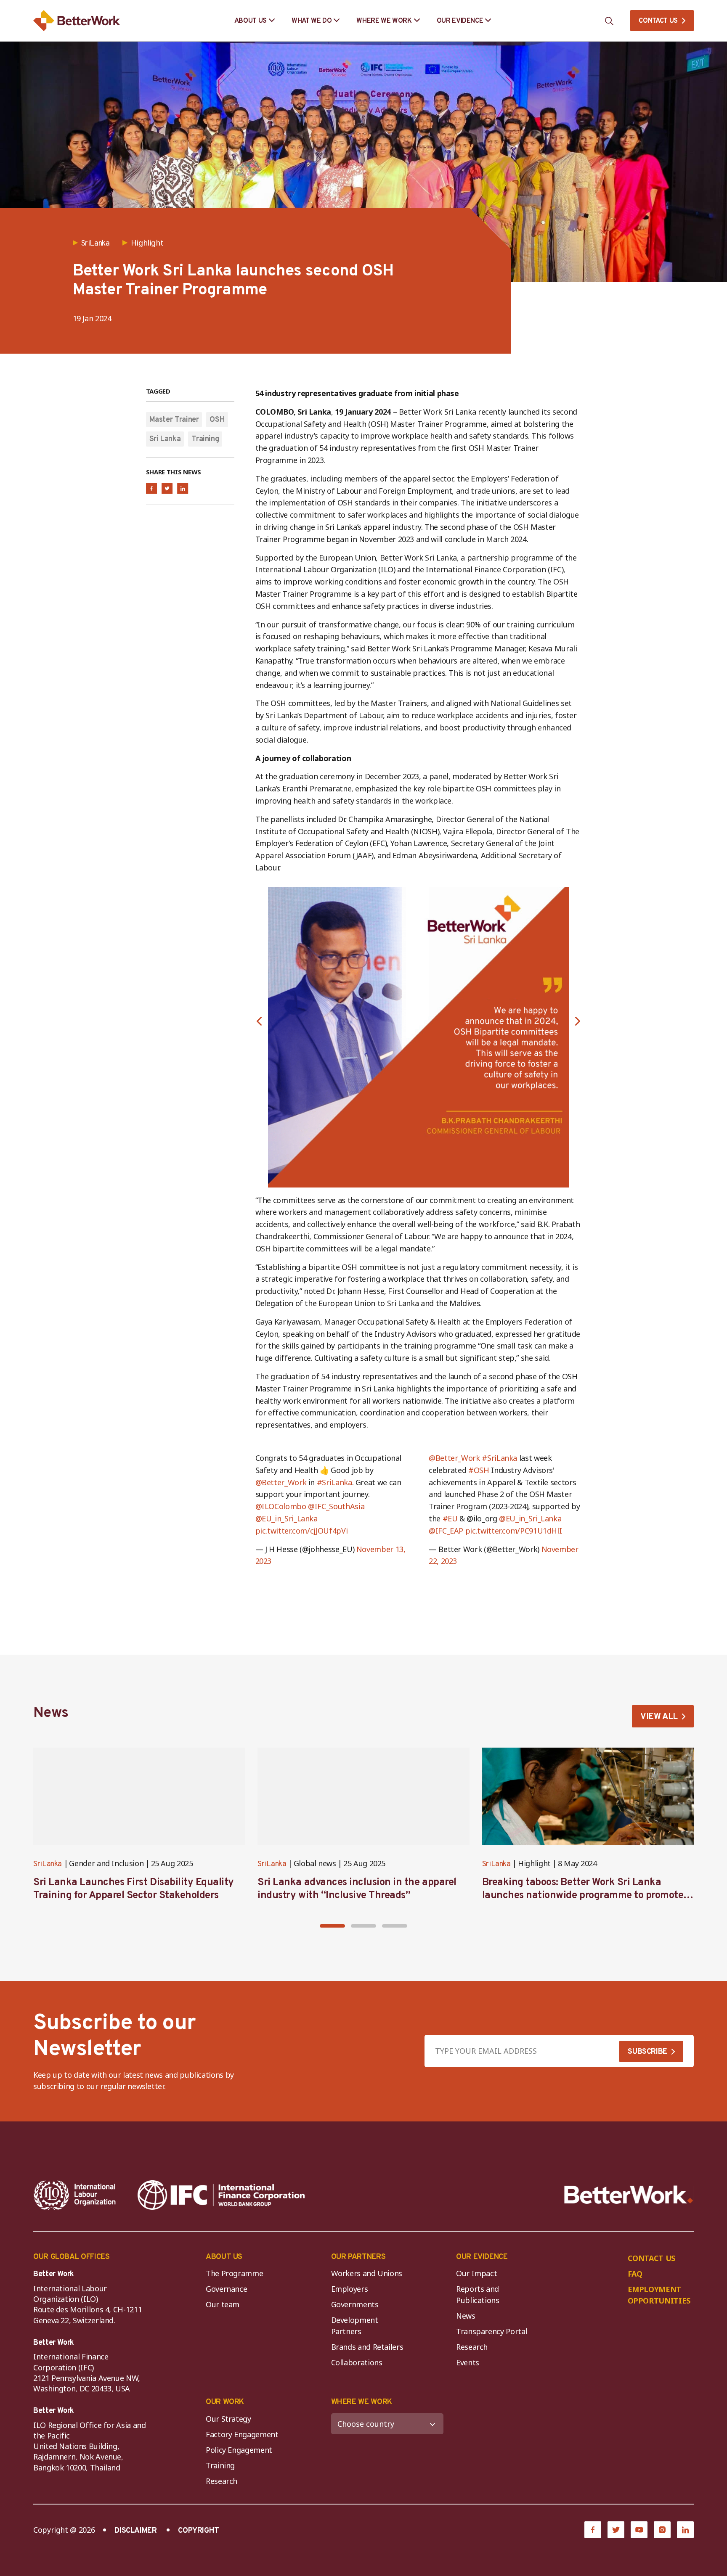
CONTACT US (658, 21)
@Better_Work (281, 1482)
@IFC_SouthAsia (336, 1506)
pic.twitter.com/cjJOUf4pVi (302, 1531)
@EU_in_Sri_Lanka (287, 1518)
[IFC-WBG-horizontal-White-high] (221, 2195)
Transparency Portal (492, 2331)
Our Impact (476, 2273)
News (466, 2316)
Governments (355, 2304)
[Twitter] (616, 2530)
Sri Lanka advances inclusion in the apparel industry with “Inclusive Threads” (357, 1889)
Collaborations (357, 2362)
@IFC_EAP (446, 1531)
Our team (223, 2304)
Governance (226, 2289)
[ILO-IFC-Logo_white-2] (75, 2195)
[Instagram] (662, 2530)
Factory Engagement (242, 2434)
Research (472, 2347)
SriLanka (48, 1864)
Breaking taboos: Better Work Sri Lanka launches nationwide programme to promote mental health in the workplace (583, 1896)
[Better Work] (629, 2195)
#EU (450, 1518)
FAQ (635, 2274)
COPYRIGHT (199, 2531)
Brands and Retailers (367, 2347)
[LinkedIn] (685, 2530)
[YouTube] (639, 2530)
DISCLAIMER (135, 2531)
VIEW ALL (659, 1717)
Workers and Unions (367, 2273)
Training (205, 439)
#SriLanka (334, 1482)
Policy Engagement (241, 2450)
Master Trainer (174, 420)
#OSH (479, 1470)
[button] (259, 1021)
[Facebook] (593, 2530)
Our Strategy (228, 2419)
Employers (350, 2289)
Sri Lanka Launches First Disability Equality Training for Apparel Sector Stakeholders (134, 1889)
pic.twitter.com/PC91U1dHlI (514, 1531)
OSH (217, 420)
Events (468, 2362)
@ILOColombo (281, 1506)
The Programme (234, 2273)
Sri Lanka (165, 439)
